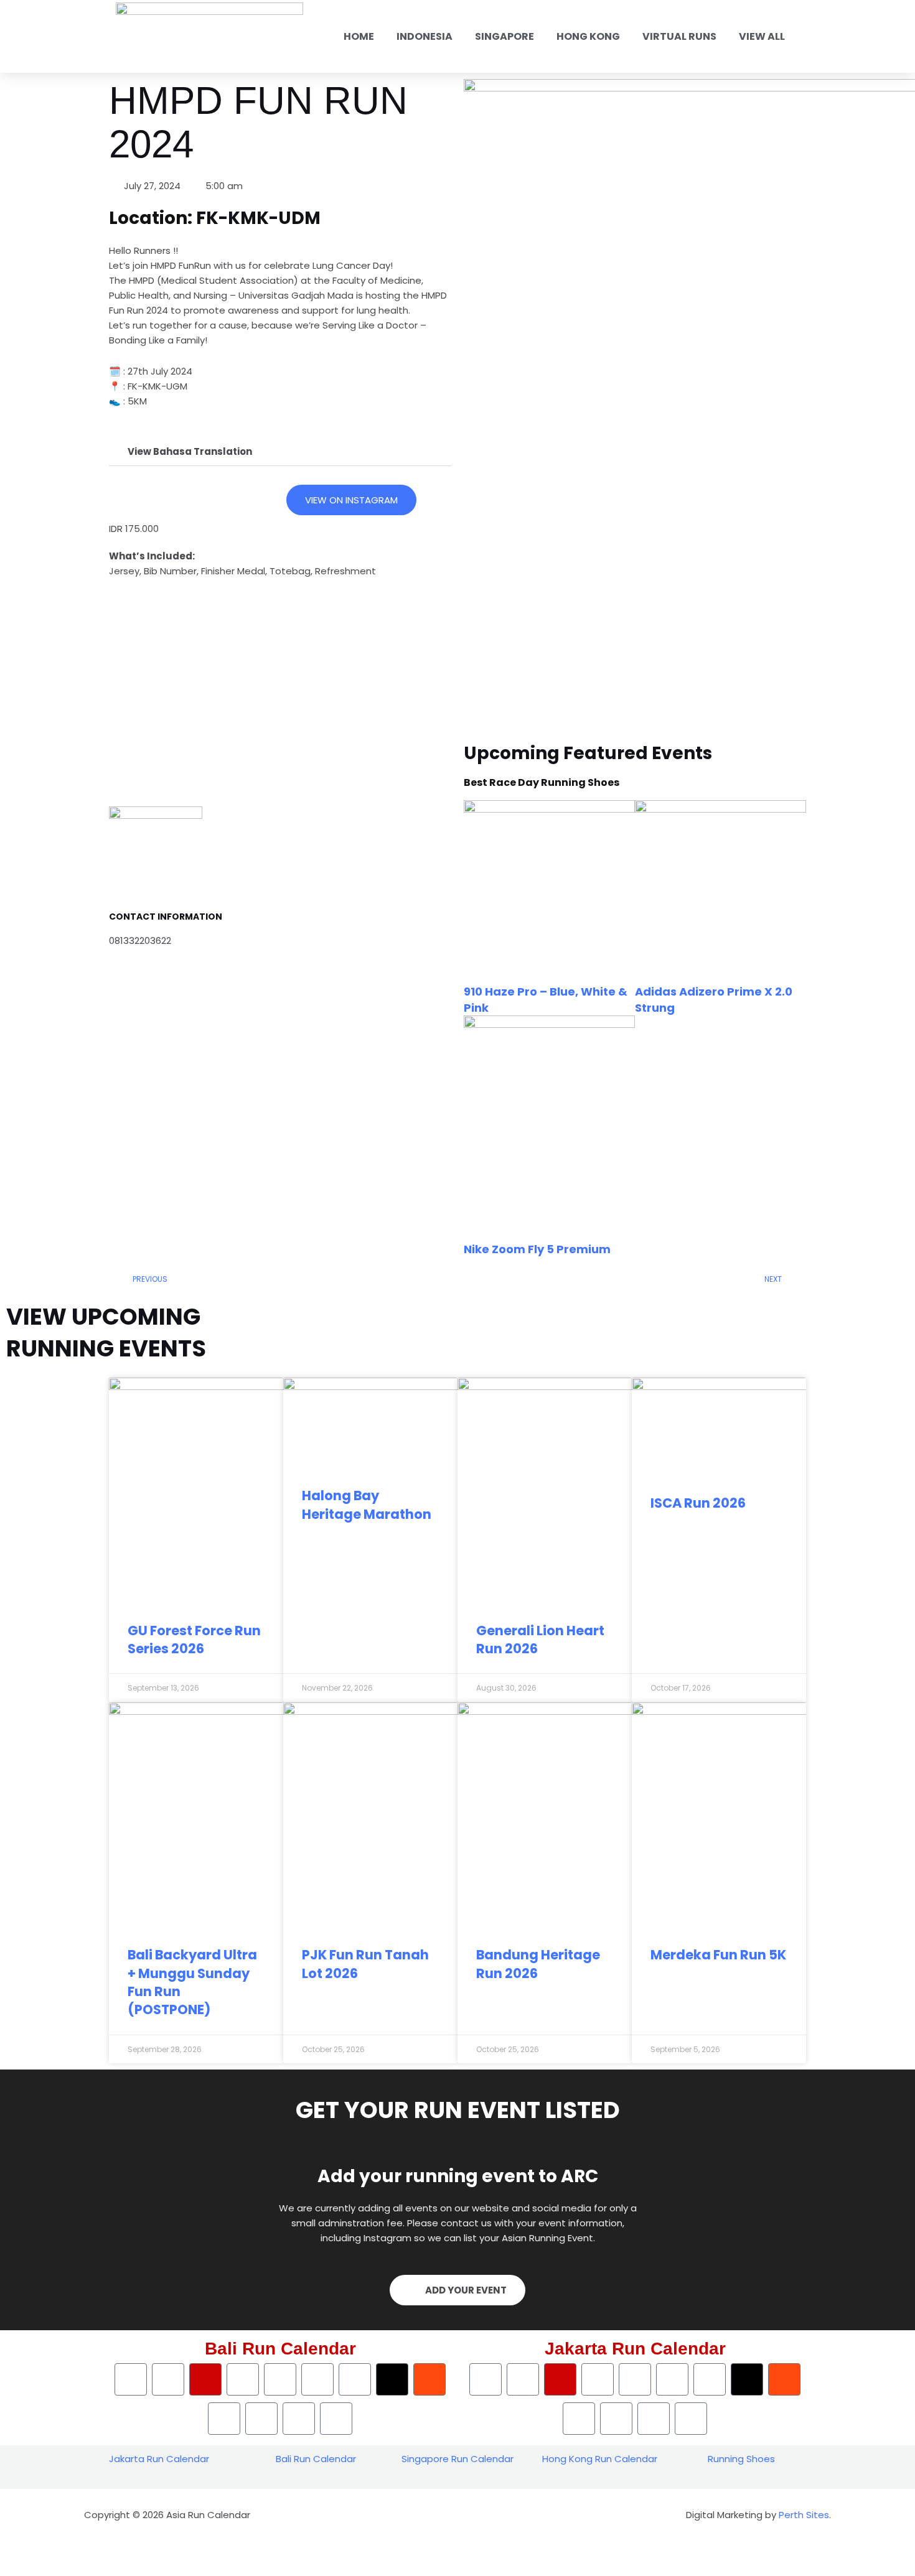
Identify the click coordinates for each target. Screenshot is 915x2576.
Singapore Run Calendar (457, 2459)
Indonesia (425, 36)
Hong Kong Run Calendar (600, 2459)
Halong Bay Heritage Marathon (367, 1505)
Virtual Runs (679, 36)
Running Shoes (741, 2459)
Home (359, 36)
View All (762, 36)
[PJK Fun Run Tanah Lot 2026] (370, 1812)
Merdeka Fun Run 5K (718, 1955)
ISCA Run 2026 (698, 1503)
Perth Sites (804, 2515)
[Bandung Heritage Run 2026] (545, 1812)
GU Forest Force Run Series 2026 (194, 1640)
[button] (280, 452)
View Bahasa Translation (190, 451)
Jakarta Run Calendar (159, 2459)
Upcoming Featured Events (588, 753)
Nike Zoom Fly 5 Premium (537, 1249)
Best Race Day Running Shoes (542, 782)
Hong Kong (588, 36)
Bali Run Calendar (316, 2459)
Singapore (504, 36)
